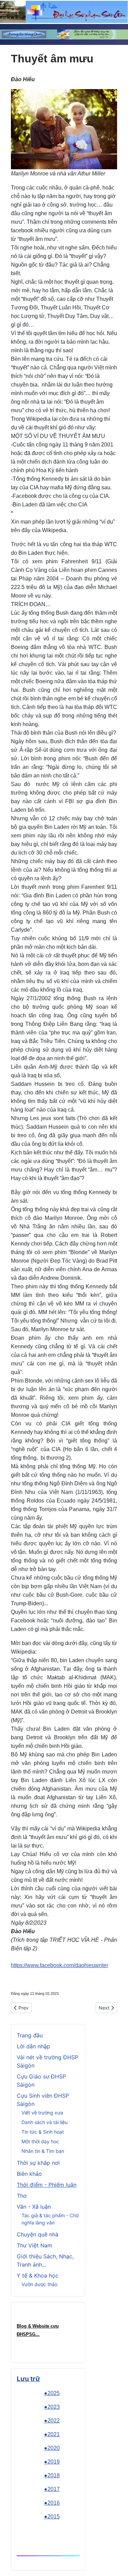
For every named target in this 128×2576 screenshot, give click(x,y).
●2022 (52, 2421)
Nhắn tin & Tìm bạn (43, 2151)
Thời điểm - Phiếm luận (47, 2185)
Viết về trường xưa (42, 2113)
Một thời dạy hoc (40, 2141)
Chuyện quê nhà (38, 2234)
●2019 (52, 2462)
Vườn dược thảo (39, 2284)
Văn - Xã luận (34, 2207)
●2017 (52, 2489)
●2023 (52, 2407)
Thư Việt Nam (34, 2245)
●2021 (52, 2434)
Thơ (22, 2196)
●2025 (52, 2393)
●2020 (52, 2448)
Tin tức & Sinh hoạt (43, 2132)
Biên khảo (29, 2174)
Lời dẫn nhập (33, 2046)
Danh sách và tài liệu (45, 2122)
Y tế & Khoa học (38, 2276)
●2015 (52, 2517)
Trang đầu (30, 2035)
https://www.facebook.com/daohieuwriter (60, 1965)
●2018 (52, 2475)
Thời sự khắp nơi (38, 2163)
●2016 (52, 2503)
